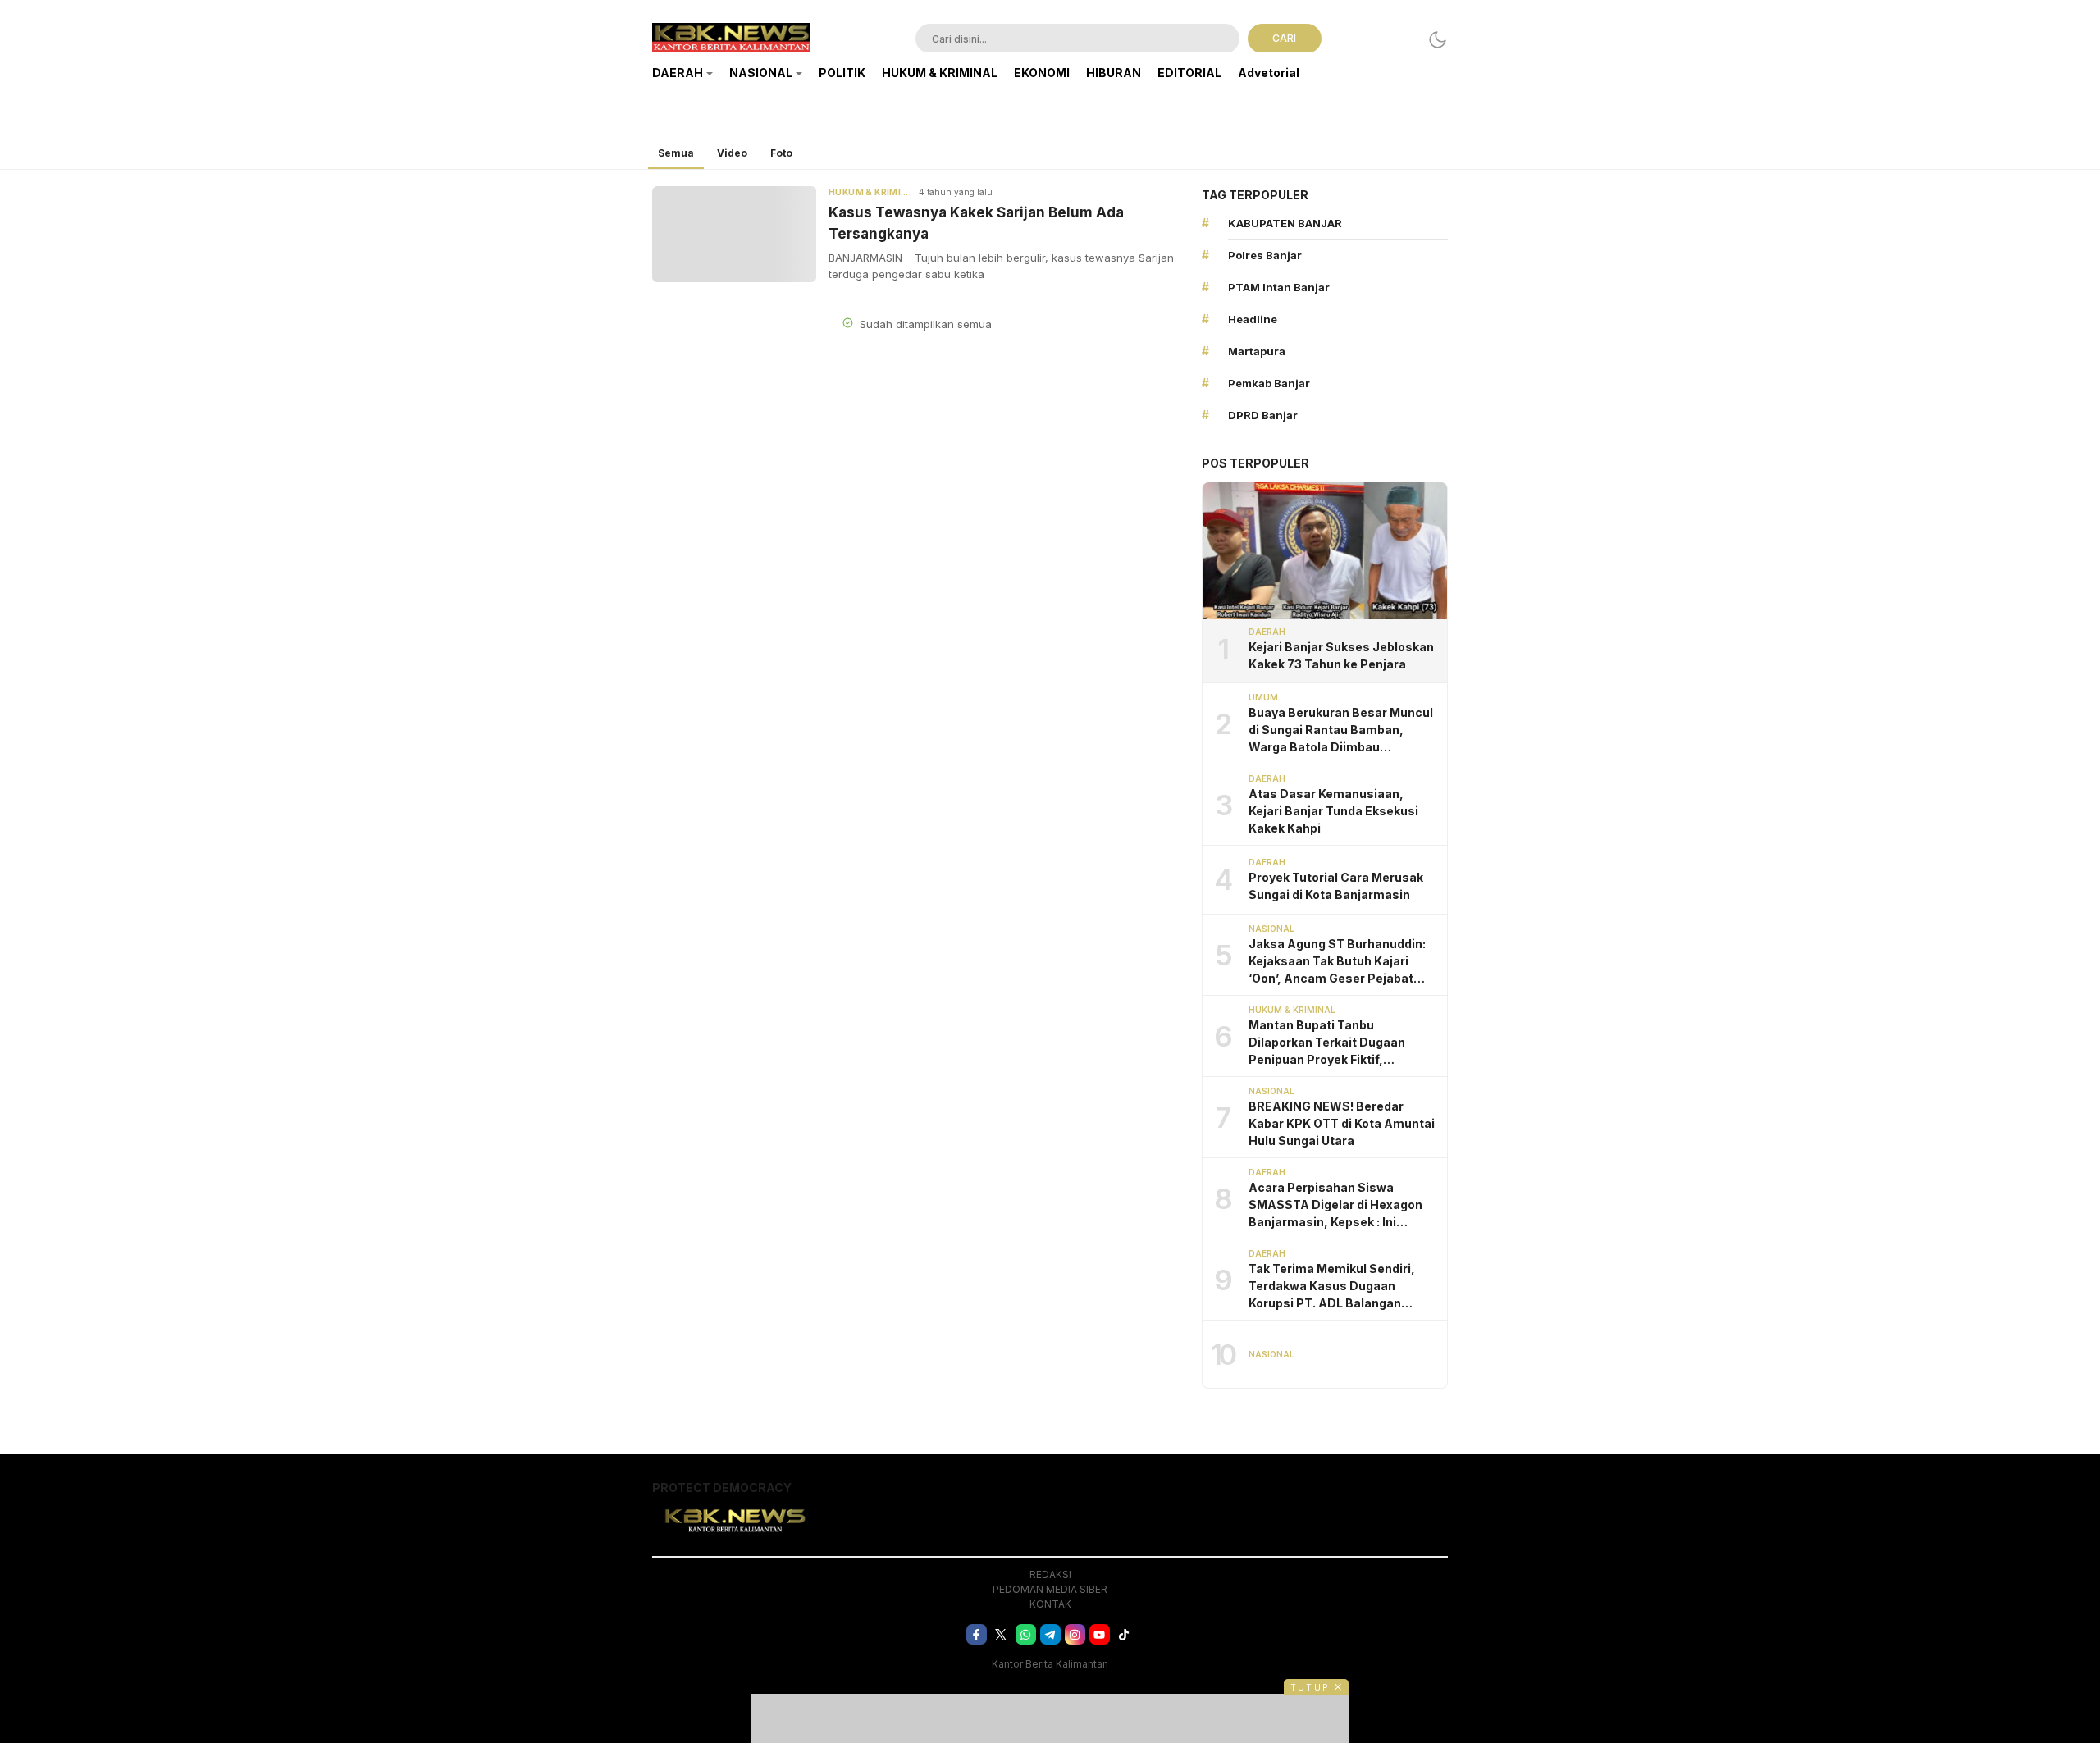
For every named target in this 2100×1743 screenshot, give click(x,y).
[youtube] (1100, 1634)
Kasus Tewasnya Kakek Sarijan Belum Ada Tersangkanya (976, 223)
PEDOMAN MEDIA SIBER (1050, 1589)
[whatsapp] (1026, 1634)
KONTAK (1050, 1604)
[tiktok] (1124, 1634)
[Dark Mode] (1438, 40)
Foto (781, 153)
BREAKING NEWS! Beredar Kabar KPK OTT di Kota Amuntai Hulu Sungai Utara (1342, 1123)
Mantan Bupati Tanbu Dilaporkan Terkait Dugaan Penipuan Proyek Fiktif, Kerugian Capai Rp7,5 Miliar (1328, 1043)
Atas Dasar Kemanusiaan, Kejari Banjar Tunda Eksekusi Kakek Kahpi (1333, 811)
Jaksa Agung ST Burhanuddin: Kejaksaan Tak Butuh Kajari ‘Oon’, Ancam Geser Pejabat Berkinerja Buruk (1337, 962)
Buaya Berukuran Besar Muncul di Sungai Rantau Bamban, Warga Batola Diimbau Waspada (1341, 730)
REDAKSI (1050, 1574)
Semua (676, 153)
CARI (1284, 38)
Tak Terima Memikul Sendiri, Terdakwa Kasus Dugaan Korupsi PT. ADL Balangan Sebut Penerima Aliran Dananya (1342, 1287)
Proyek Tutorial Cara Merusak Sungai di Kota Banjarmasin (1336, 886)
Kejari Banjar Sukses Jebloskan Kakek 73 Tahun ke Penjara (1341, 655)
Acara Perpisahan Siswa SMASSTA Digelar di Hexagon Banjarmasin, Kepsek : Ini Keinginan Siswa (1335, 1205)
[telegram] (1050, 1634)
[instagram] (1075, 1634)
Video (732, 153)
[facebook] (977, 1634)
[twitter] (1001, 1634)
